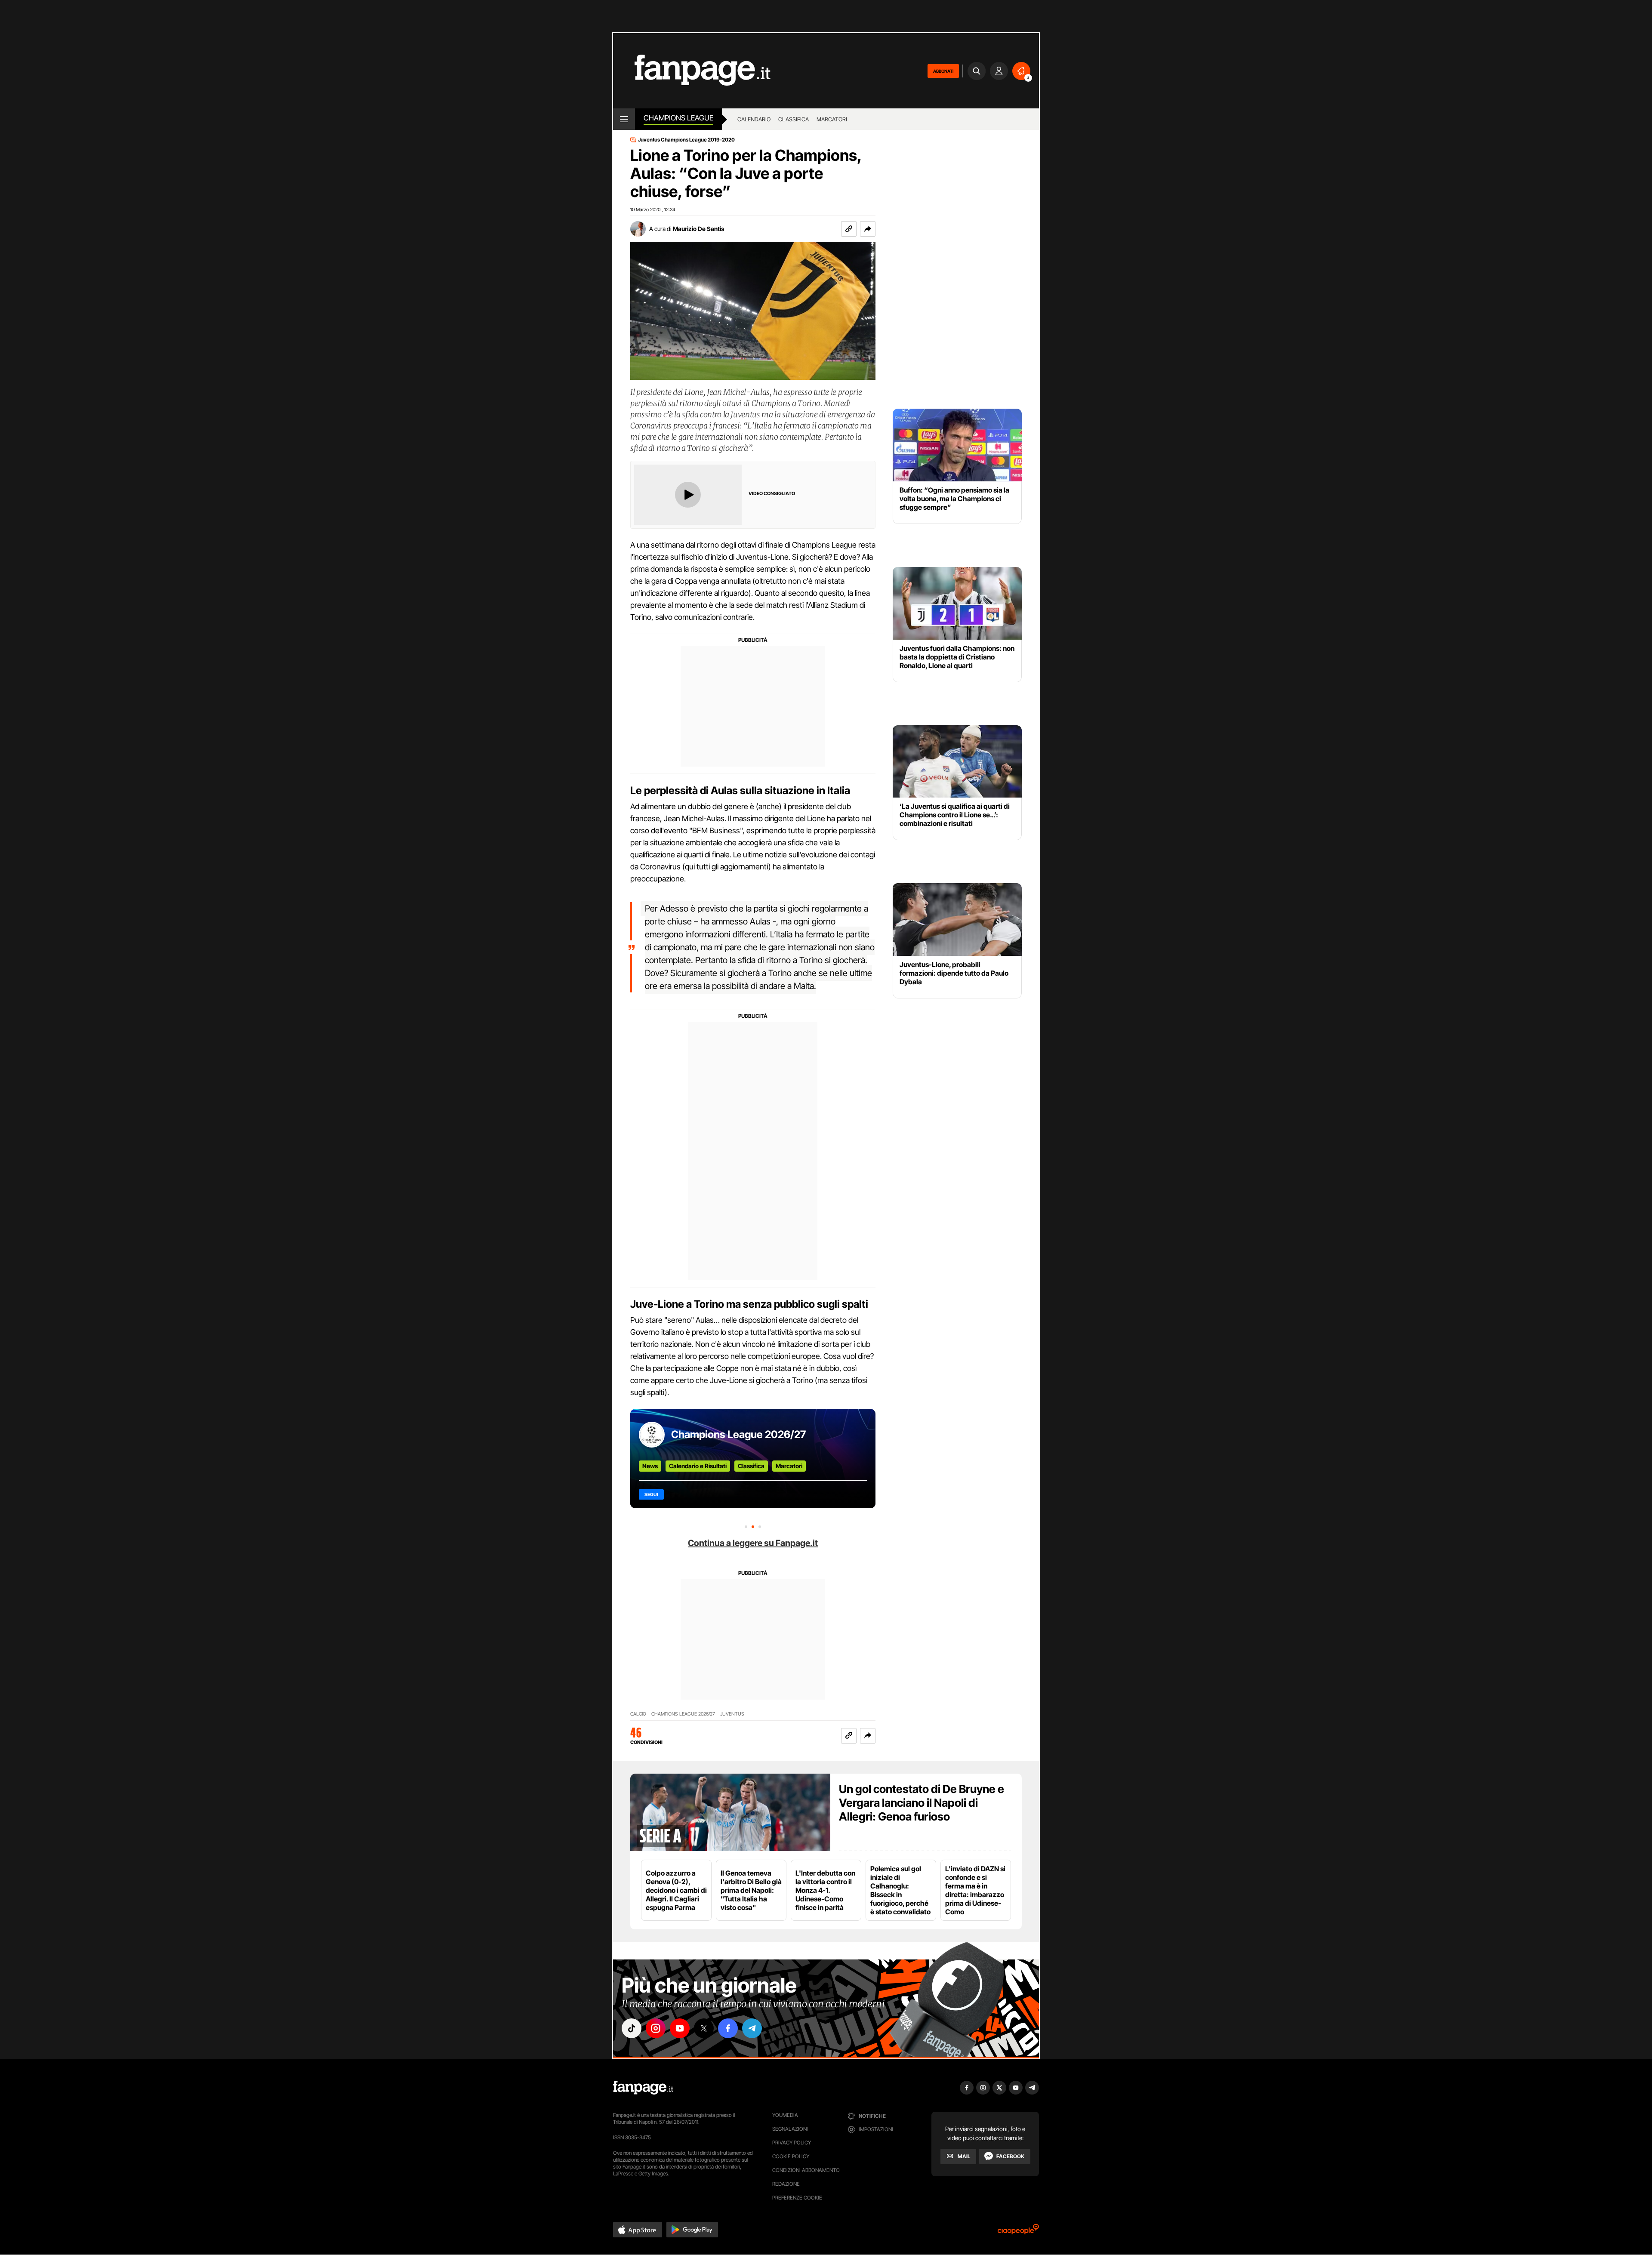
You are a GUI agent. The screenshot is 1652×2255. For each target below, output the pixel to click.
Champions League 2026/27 (738, 1434)
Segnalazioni (790, 2129)
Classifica (794, 119)
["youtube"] (680, 2028)
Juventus (732, 1714)
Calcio (638, 1714)
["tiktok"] (632, 2028)
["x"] (704, 2028)
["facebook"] (728, 2028)
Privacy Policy (792, 2143)
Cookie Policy (791, 2156)
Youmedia (785, 2115)
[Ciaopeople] (1018, 2232)
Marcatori (832, 119)
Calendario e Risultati (698, 1466)
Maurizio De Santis (698, 229)
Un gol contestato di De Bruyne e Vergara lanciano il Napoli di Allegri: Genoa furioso (922, 1803)
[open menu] (624, 119)
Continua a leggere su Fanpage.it (753, 1543)
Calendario (754, 119)
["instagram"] (656, 2028)
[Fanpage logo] (692, 71)
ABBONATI (943, 71)
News (650, 1466)
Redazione (786, 2184)
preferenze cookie (797, 2198)
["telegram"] (752, 2028)
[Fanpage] (643, 2088)
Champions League (678, 118)
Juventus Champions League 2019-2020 (686, 140)
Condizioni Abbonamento (806, 2170)
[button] (868, 229)
